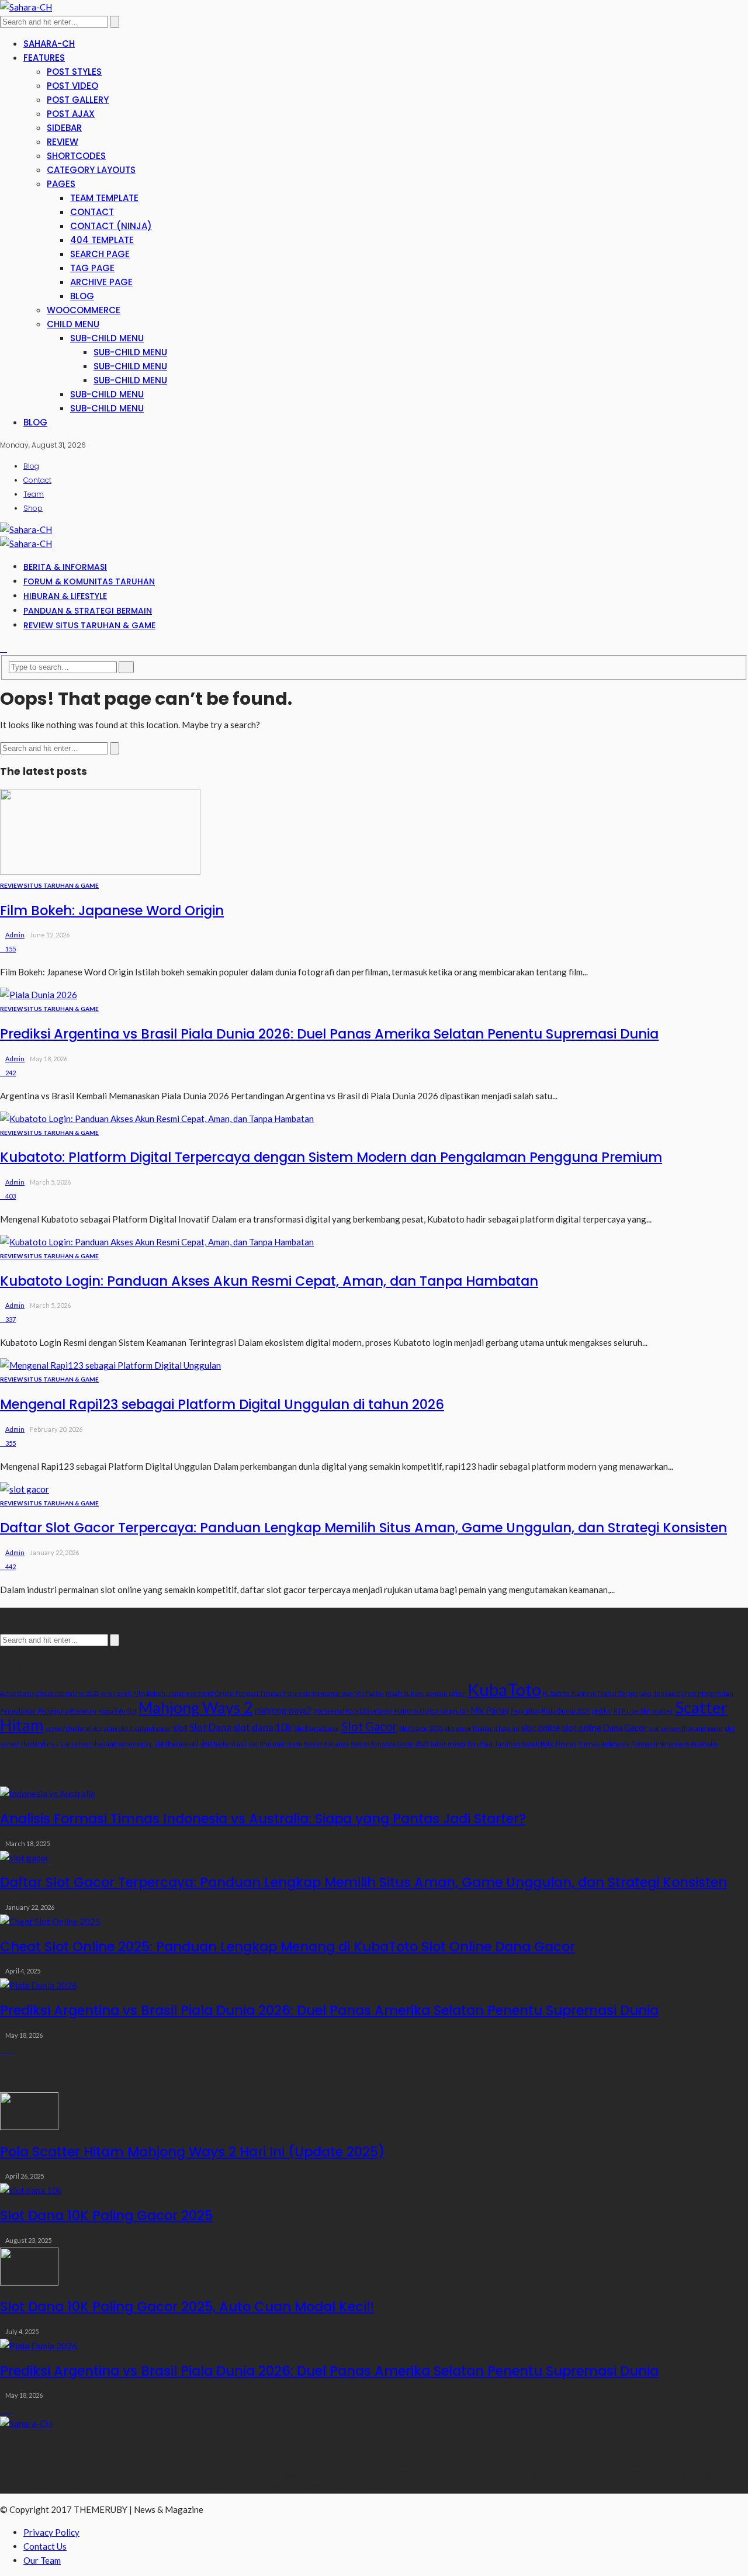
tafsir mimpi (448, 1744)
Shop (33, 508)
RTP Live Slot (632, 1711)
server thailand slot (73, 1728)
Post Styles (74, 72)
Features (44, 58)
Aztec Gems (17, 1693)
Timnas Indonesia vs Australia (674, 1744)
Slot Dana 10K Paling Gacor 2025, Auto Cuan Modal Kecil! (187, 2307)
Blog (82, 296)
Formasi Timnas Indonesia (273, 1693)
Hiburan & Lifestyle (65, 596)
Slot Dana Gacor (317, 1728)
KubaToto (504, 1689)
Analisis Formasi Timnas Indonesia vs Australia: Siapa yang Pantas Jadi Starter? (263, 1819)
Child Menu (73, 324)
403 (11, 1196)
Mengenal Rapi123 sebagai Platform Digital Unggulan (391, 1711)
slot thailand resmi (275, 1744)
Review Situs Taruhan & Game (89, 625)
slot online (541, 1728)
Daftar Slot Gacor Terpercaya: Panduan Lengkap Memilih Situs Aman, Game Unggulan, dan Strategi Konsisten (363, 1528)
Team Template (104, 198)
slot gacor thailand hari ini (482, 1728)
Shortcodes (76, 156)
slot (180, 1728)
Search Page (100, 254)
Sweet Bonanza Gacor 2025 (390, 1744)
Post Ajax (71, 114)
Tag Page (92, 268)
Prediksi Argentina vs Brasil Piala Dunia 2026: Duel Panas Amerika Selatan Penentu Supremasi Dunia (329, 1034)
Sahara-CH (49, 44)
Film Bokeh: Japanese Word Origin (112, 910)
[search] (4, 648)
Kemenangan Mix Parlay (348, 1693)
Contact (92, 212)
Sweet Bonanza (326, 1744)
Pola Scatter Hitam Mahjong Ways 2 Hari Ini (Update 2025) (192, 2152)
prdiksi (602, 1711)
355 (11, 1443)
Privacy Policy (51, 2532)
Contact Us (45, 2546)
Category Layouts (91, 170)
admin (15, 935)
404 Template (102, 240)
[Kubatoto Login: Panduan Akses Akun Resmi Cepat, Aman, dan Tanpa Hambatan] (157, 1242)
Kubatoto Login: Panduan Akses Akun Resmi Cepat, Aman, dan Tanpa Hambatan (269, 1281)
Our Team (42, 2560)
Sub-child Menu (107, 338)
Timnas (565, 1744)
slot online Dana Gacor (605, 1728)
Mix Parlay (490, 1710)
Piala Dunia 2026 (566, 1711)
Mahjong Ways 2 (196, 1708)
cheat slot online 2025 (68, 1693)
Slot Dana (210, 1727)
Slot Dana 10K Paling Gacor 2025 (106, 2215)
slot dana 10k (263, 1727)
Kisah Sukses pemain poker (426, 1693)
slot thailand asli (223, 1744)
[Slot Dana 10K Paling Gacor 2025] (31, 2190)
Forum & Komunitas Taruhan (89, 581)
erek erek (116, 1693)
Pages (61, 184)
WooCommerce (84, 310)
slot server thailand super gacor (106, 1744)
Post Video (72, 86)
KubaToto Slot (117, 1711)
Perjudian (525, 1711)
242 (11, 1073)
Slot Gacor (369, 1726)
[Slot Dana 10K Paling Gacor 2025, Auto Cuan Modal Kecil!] (29, 2282)
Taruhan (480, 1744)
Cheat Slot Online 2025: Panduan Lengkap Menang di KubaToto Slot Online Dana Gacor (288, 1947)
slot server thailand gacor (686, 1728)
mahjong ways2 (283, 1710)
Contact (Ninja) (111, 226)
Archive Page (101, 282)
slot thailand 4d (176, 1744)
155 (11, 949)
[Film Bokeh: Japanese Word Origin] (100, 871)
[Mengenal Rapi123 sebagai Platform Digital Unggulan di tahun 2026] (110, 1365)
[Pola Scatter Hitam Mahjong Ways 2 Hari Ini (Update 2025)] (29, 2127)
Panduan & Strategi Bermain (88, 611)
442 (11, 1566)
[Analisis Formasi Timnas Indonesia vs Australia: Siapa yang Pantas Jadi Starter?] (48, 1793)
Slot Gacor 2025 (421, 1728)
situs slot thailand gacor (137, 1728)
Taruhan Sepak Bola (524, 1744)
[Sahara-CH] (26, 7)
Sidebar (64, 128)
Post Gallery (78, 100)
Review (63, 142)
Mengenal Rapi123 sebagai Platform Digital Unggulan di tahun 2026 (222, 1404)
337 (11, 1319)
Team (34, 494)
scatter (663, 1711)
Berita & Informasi (65, 567)
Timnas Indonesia (604, 1744)
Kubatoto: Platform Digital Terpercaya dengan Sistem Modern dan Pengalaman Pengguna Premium (331, 1157)
